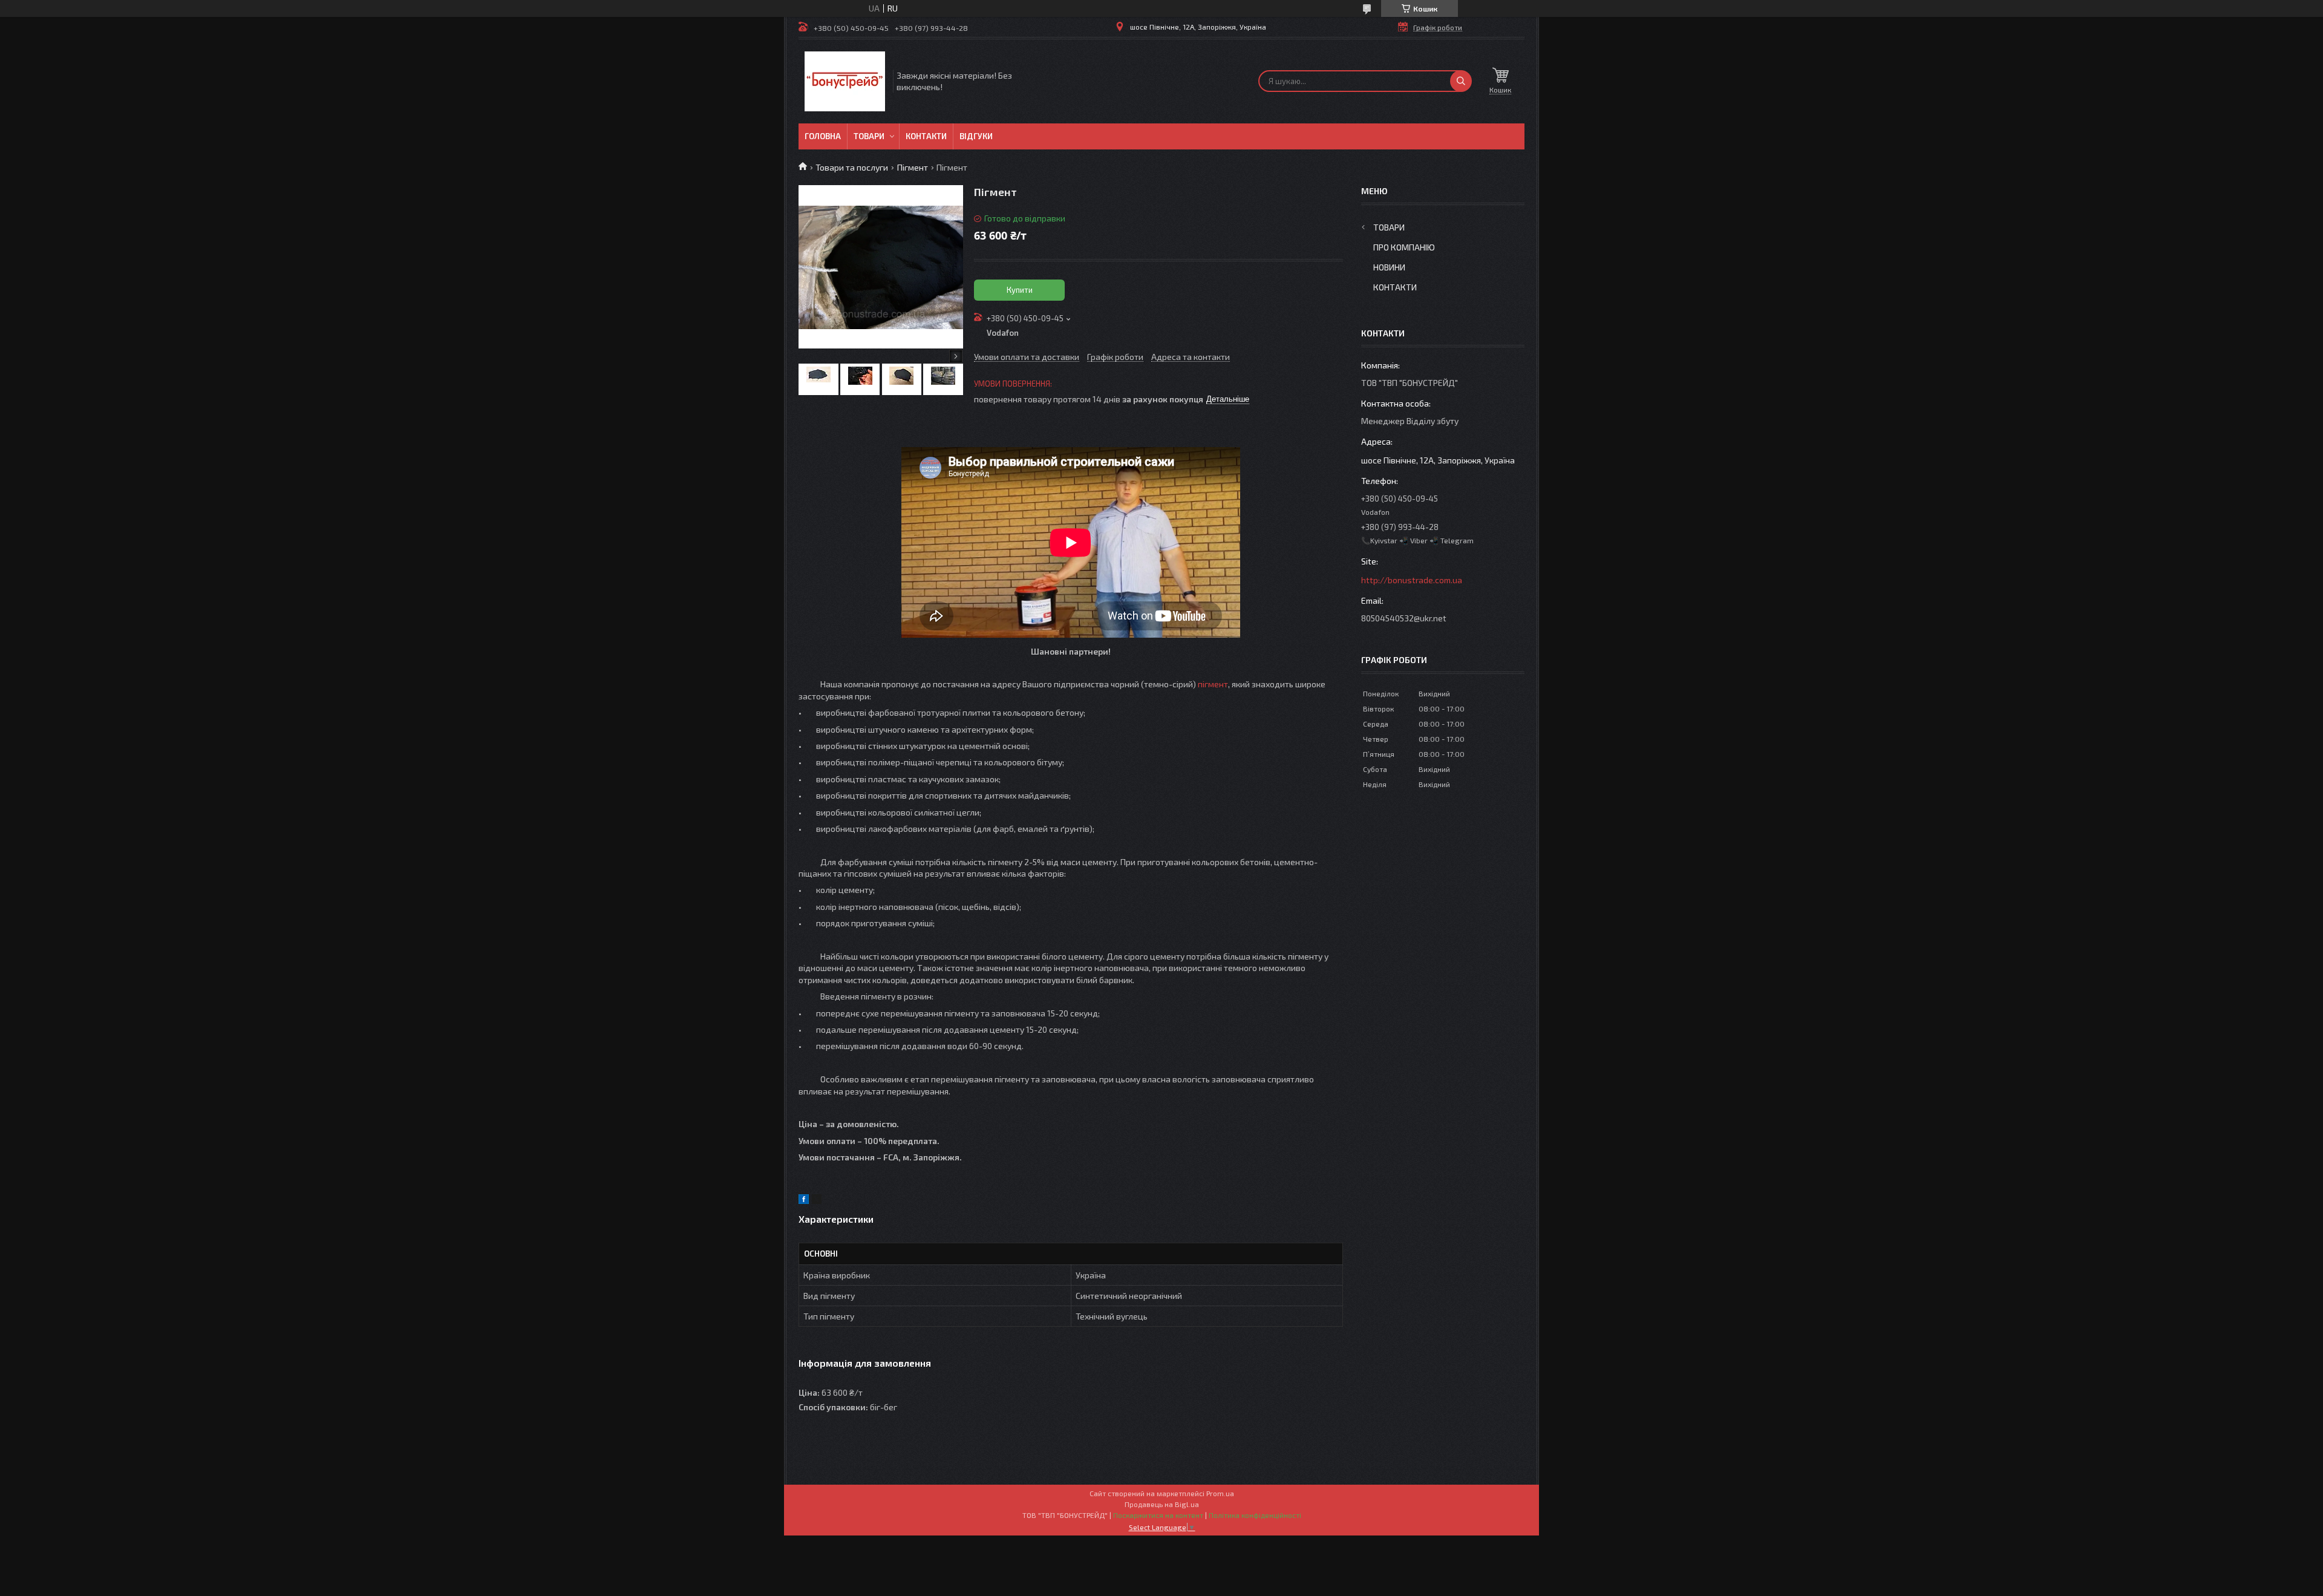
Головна (823, 136)
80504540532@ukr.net (1404, 618)
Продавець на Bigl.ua (1162, 1504)
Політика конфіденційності (1255, 1515)
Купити (1020, 290)
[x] (817, 1201)
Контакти (926, 136)
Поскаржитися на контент (1158, 1515)
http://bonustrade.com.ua (1412, 580)
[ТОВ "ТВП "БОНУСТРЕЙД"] (845, 81)
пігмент (1213, 684)
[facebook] (804, 1201)
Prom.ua (1220, 1493)
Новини (1389, 267)
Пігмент (913, 167)
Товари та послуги (852, 167)
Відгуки (976, 136)
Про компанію (1404, 247)
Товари (869, 136)
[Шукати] (1461, 81)
